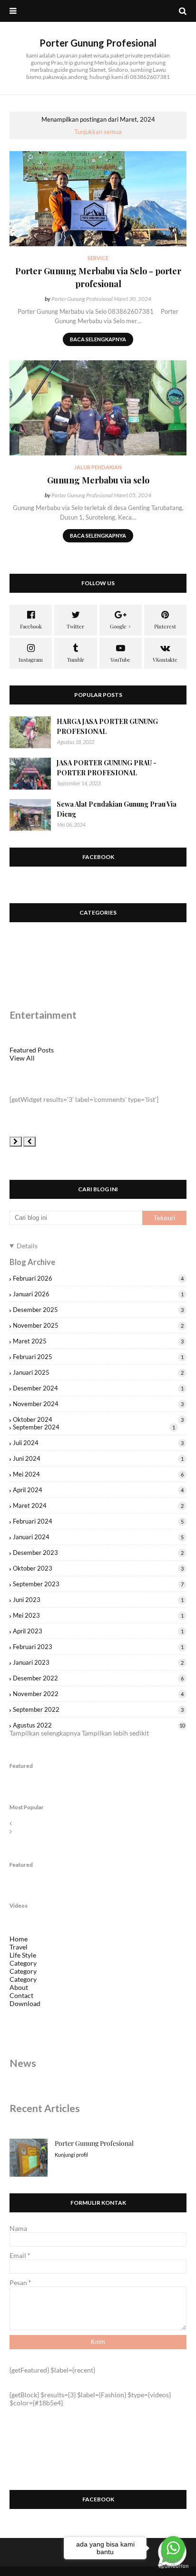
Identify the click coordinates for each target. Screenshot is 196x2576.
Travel (19, 1947)
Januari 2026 (98, 1294)
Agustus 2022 (99, 1725)
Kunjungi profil (71, 2155)
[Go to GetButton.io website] (173, 2566)
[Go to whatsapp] (173, 2548)
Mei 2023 (98, 1615)
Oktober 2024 (98, 1419)
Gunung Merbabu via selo (98, 480)
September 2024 (94, 1427)
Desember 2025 (98, 1310)
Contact (21, 1995)
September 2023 (98, 1584)
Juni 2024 (98, 1458)
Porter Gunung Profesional (98, 43)
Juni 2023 (98, 1600)
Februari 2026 (98, 1278)
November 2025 (98, 1325)
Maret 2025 (98, 1341)
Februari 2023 (98, 1647)
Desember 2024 (98, 1388)
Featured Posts (32, 1050)
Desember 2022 (98, 1678)
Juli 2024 (98, 1443)
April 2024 (98, 1490)
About (19, 1987)
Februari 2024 (98, 1521)
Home (19, 1939)
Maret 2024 (98, 1505)
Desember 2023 (98, 1553)
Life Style (23, 1955)
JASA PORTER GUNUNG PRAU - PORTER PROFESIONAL (107, 768)
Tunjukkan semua (98, 132)
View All (22, 1058)
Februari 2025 (98, 1357)
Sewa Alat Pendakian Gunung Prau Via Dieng (117, 809)
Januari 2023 (98, 1662)
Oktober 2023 (98, 1568)
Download (25, 2003)
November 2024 (98, 1404)
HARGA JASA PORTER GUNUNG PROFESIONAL (107, 726)
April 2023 (98, 1631)
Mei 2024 (98, 1474)
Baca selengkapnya (98, 339)
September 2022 (98, 1709)
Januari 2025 (98, 1372)
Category (23, 1963)
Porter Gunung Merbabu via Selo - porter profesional (98, 277)
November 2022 (98, 1694)
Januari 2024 (98, 1537)
